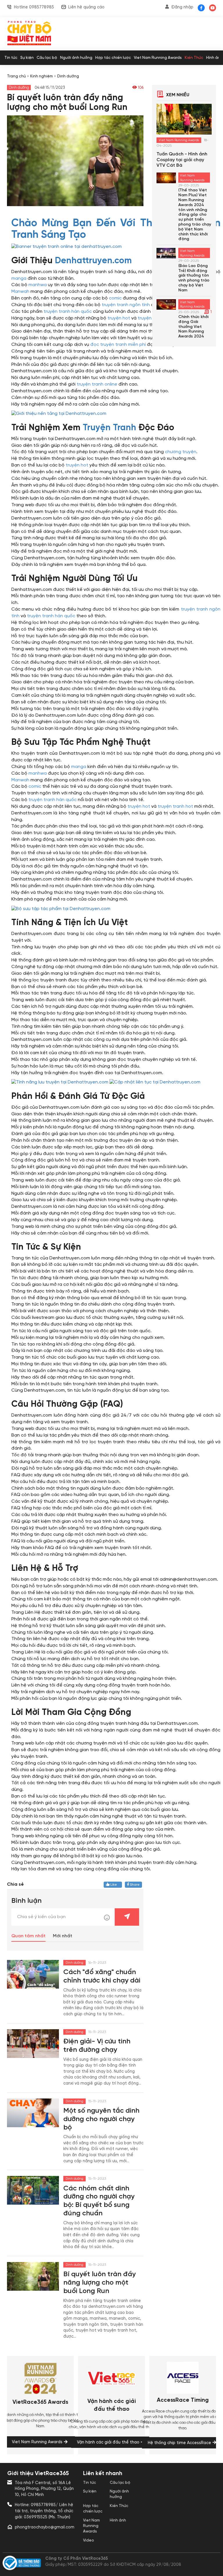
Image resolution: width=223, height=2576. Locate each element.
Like (115, 1885)
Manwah (20, 292)
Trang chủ (16, 76)
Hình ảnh (214, 58)
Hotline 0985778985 (34, 7)
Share (134, 1885)
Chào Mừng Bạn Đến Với (73, 223)
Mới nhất (63, 1936)
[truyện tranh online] (66, 247)
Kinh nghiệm (42, 76)
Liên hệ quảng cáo (86, 7)
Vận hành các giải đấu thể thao (112, 2405)
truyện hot (119, 318)
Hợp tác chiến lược (113, 58)
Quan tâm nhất (28, 1936)
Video (89, 2540)
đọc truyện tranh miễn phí (118, 345)
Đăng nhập (182, 7)
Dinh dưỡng (68, 76)
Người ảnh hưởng (76, 58)
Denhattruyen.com (93, 261)
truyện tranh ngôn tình (126, 305)
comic (115, 298)
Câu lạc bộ (47, 58)
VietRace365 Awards (40, 2402)
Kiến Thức (194, 58)
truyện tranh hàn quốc (68, 312)
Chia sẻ (15, 1884)
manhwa (38, 285)
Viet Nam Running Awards (158, 58)
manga (19, 278)
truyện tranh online (97, 384)
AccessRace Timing (183, 2400)
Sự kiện (27, 58)
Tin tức (11, 58)
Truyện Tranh (109, 428)
